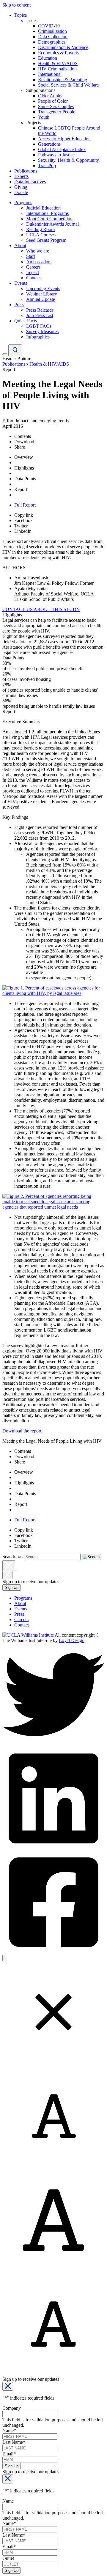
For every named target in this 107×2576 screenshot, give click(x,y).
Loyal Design (72, 1640)
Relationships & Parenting (63, 80)
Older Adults (50, 96)
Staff (31, 256)
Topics (21, 15)
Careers (33, 267)
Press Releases (40, 310)
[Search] (15, 350)
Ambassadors (39, 262)
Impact (33, 272)
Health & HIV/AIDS (58, 63)
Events (21, 283)
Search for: (13, 1556)
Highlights (24, 468)
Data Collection (53, 37)
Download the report (22, 1431)
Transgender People (57, 112)
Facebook (23, 520)
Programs (23, 203)
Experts (21, 176)
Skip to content (16, 5)
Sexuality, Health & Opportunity (69, 160)
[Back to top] (5, 1958)
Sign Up (12, 1588)
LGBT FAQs (39, 326)
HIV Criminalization (57, 69)
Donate (21, 192)
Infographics (38, 337)
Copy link (24, 515)
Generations (49, 144)
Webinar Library (42, 294)
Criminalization (52, 31)
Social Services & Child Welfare (68, 85)
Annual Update (41, 299)
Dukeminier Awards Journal (52, 224)
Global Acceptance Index (62, 149)
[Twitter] (53, 1744)
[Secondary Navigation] (5, 354)
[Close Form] (8, 2386)
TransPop (47, 166)
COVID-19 (49, 26)
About (20, 246)
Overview (24, 457)
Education (48, 58)
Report (21, 489)
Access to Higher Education (64, 139)
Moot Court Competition (49, 219)
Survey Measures (42, 331)
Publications (26, 171)
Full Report (25, 505)
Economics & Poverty (59, 53)
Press (19, 305)
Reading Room (40, 229)
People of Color (53, 101)
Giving (21, 187)
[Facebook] (53, 1952)
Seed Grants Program (46, 240)
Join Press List (40, 315)
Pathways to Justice (56, 155)
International (50, 74)
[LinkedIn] (53, 1848)
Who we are (38, 251)
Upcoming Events (43, 288)
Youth (44, 117)
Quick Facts (26, 321)
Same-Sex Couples (56, 106)
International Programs (47, 213)
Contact (33, 278)
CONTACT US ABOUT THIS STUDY (41, 609)
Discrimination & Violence (63, 47)
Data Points (25, 479)
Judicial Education (43, 208)
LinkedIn (23, 531)
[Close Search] (9, 1566)
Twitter (21, 526)
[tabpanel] (53, 671)
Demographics (52, 42)
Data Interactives (30, 182)
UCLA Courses (41, 235)
